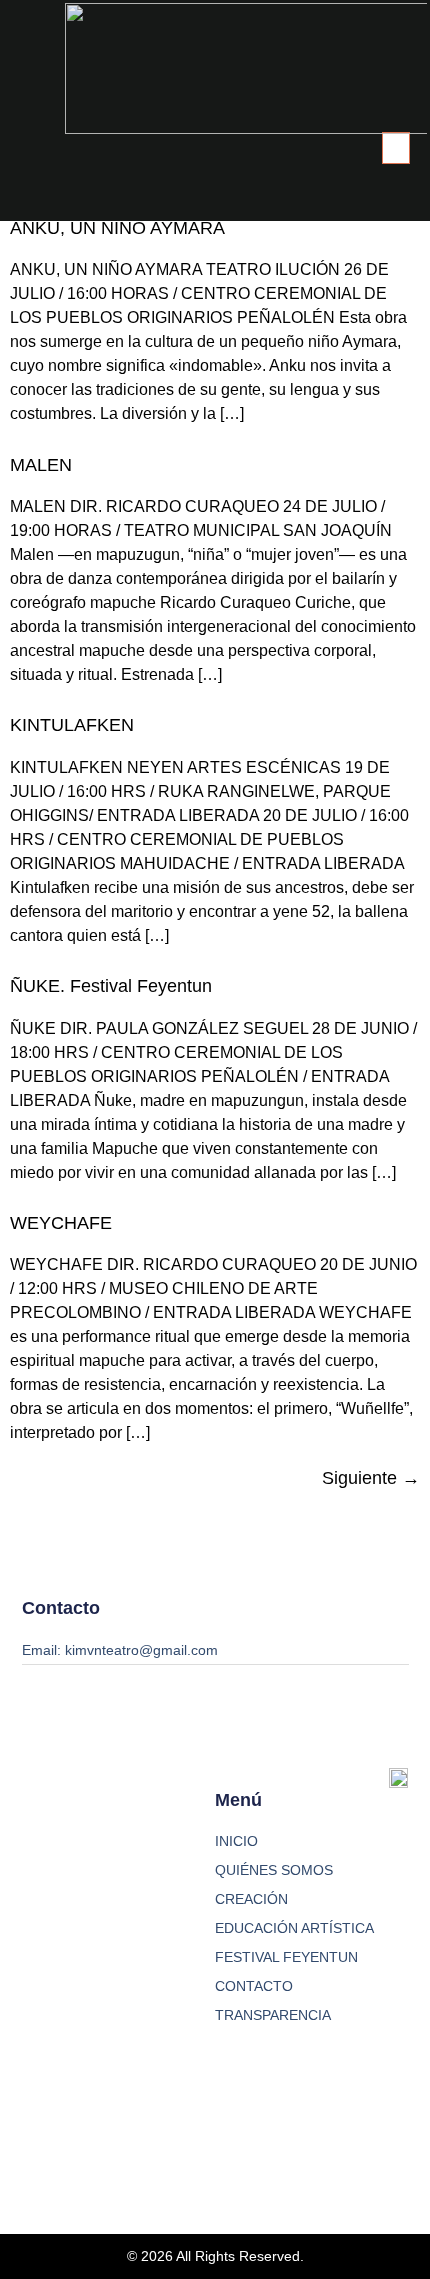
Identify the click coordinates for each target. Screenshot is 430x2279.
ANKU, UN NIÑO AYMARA (117, 228)
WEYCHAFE (61, 1223)
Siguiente (371, 1478)
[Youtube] (98, 2135)
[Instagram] (34, 2135)
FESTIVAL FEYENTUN (286, 1957)
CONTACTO (254, 1986)
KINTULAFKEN (72, 725)
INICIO (236, 1841)
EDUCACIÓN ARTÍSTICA (294, 1928)
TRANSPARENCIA (273, 2015)
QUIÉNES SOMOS (274, 1870)
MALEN (41, 465)
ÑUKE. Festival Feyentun (111, 986)
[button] (396, 148)
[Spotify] (162, 2135)
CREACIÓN (251, 1899)
